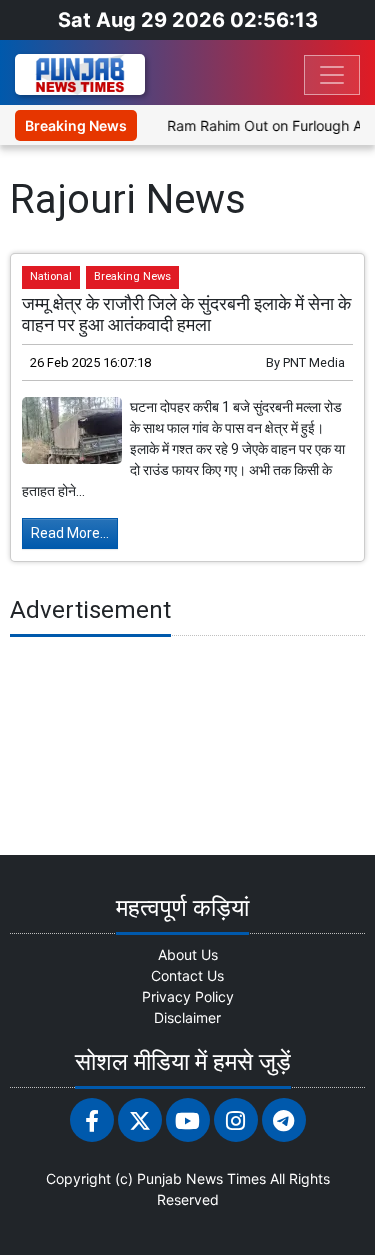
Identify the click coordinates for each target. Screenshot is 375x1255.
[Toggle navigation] (332, 75)
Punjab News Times (201, 1178)
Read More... (70, 533)
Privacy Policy (188, 996)
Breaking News (132, 276)
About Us (188, 954)
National (51, 276)
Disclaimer (187, 1017)
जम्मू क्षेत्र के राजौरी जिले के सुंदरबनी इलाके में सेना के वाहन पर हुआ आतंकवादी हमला (186, 314)
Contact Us (187, 975)
